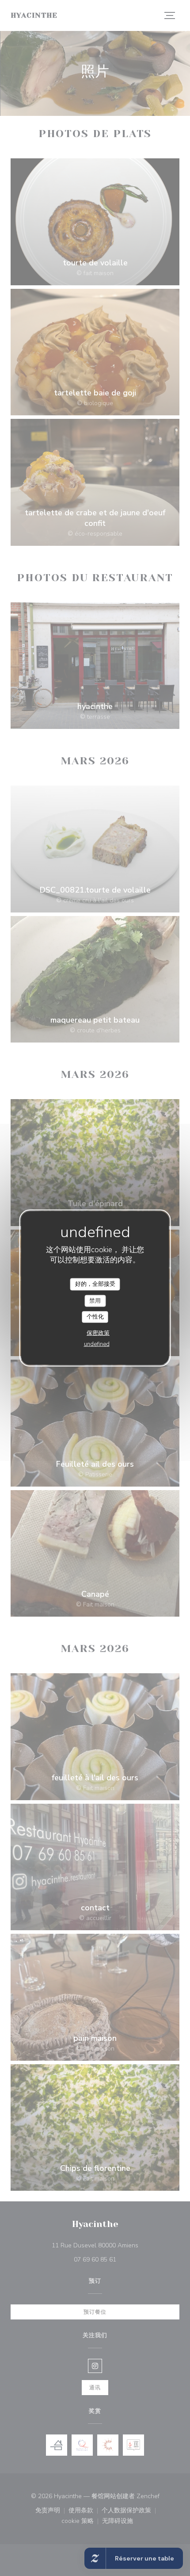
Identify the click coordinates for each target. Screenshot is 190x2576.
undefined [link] (97, 1344)
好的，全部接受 (95, 1284)
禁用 (95, 1300)
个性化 (95, 1317)
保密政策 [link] (98, 1333)
